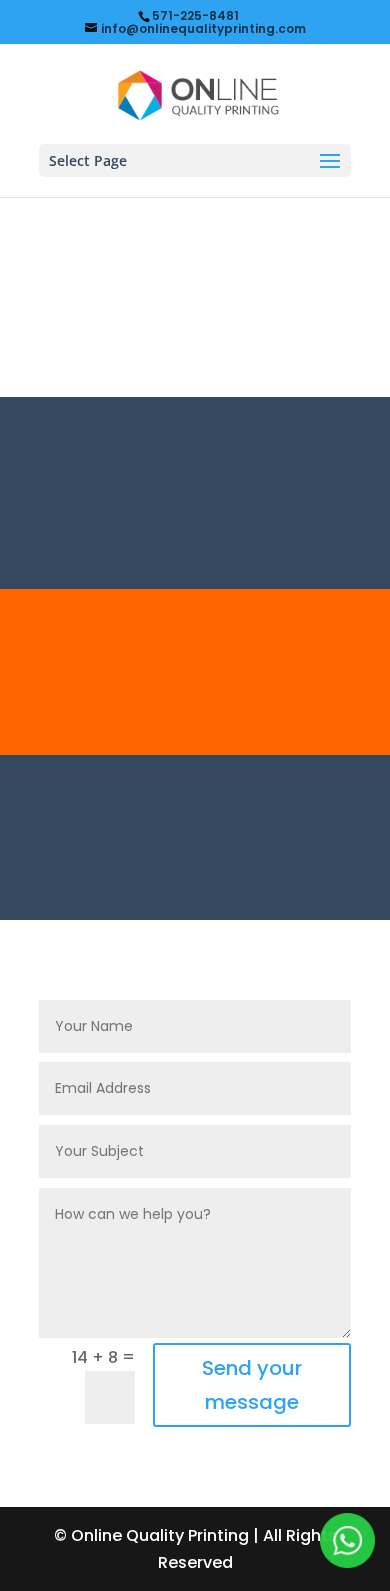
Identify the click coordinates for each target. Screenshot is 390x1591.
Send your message (252, 1385)
